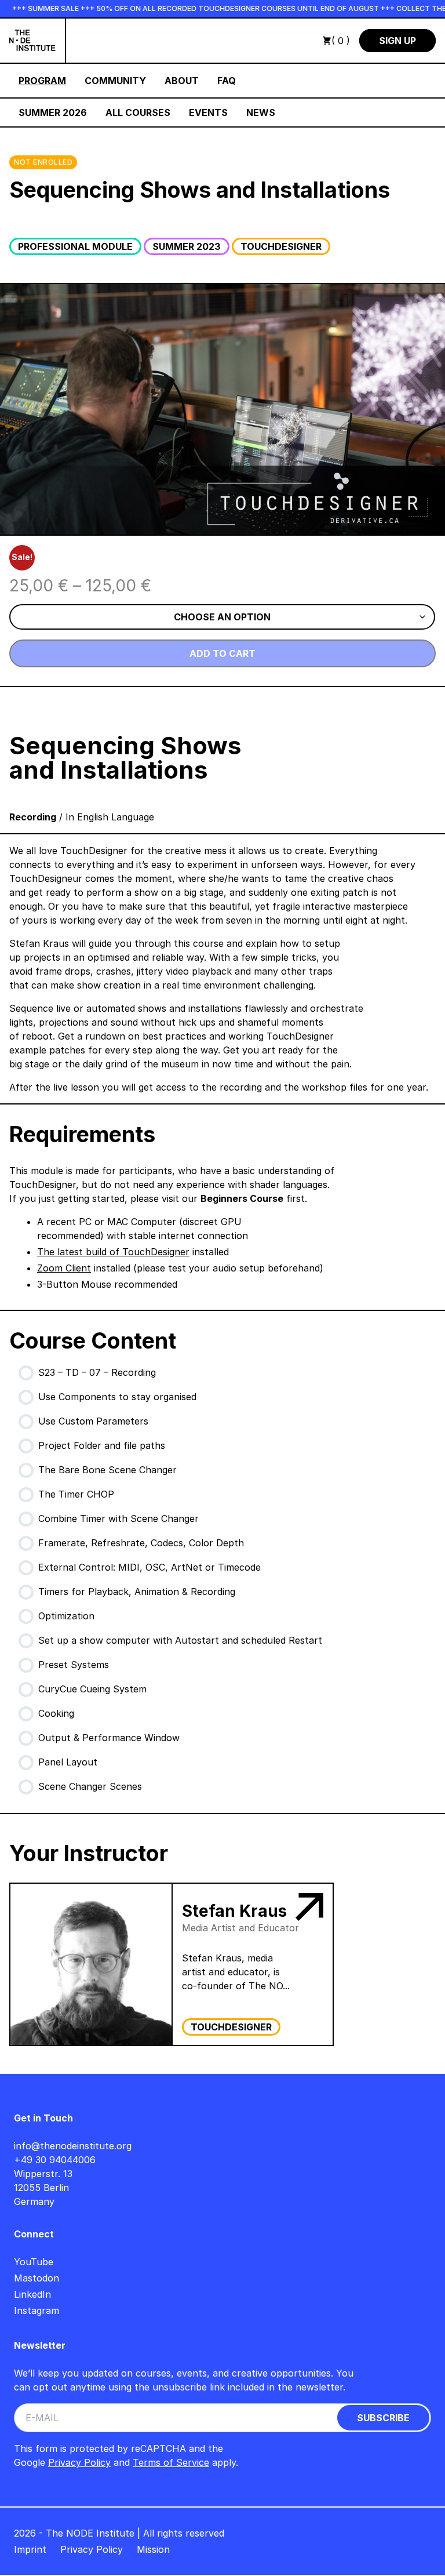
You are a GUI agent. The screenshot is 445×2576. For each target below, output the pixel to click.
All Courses (138, 112)
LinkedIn (32, 2294)
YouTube (34, 2262)
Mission (153, 2549)
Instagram (37, 2310)
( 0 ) (341, 41)
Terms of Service (171, 2462)
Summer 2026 (53, 112)
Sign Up (397, 41)
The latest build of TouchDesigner (113, 1252)
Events (208, 112)
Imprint (30, 2549)
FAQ (227, 81)
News (261, 112)
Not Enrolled (43, 162)
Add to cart (222, 653)
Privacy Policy (79, 2462)
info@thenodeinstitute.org (73, 2146)
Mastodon (37, 2278)
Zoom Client (64, 1268)
